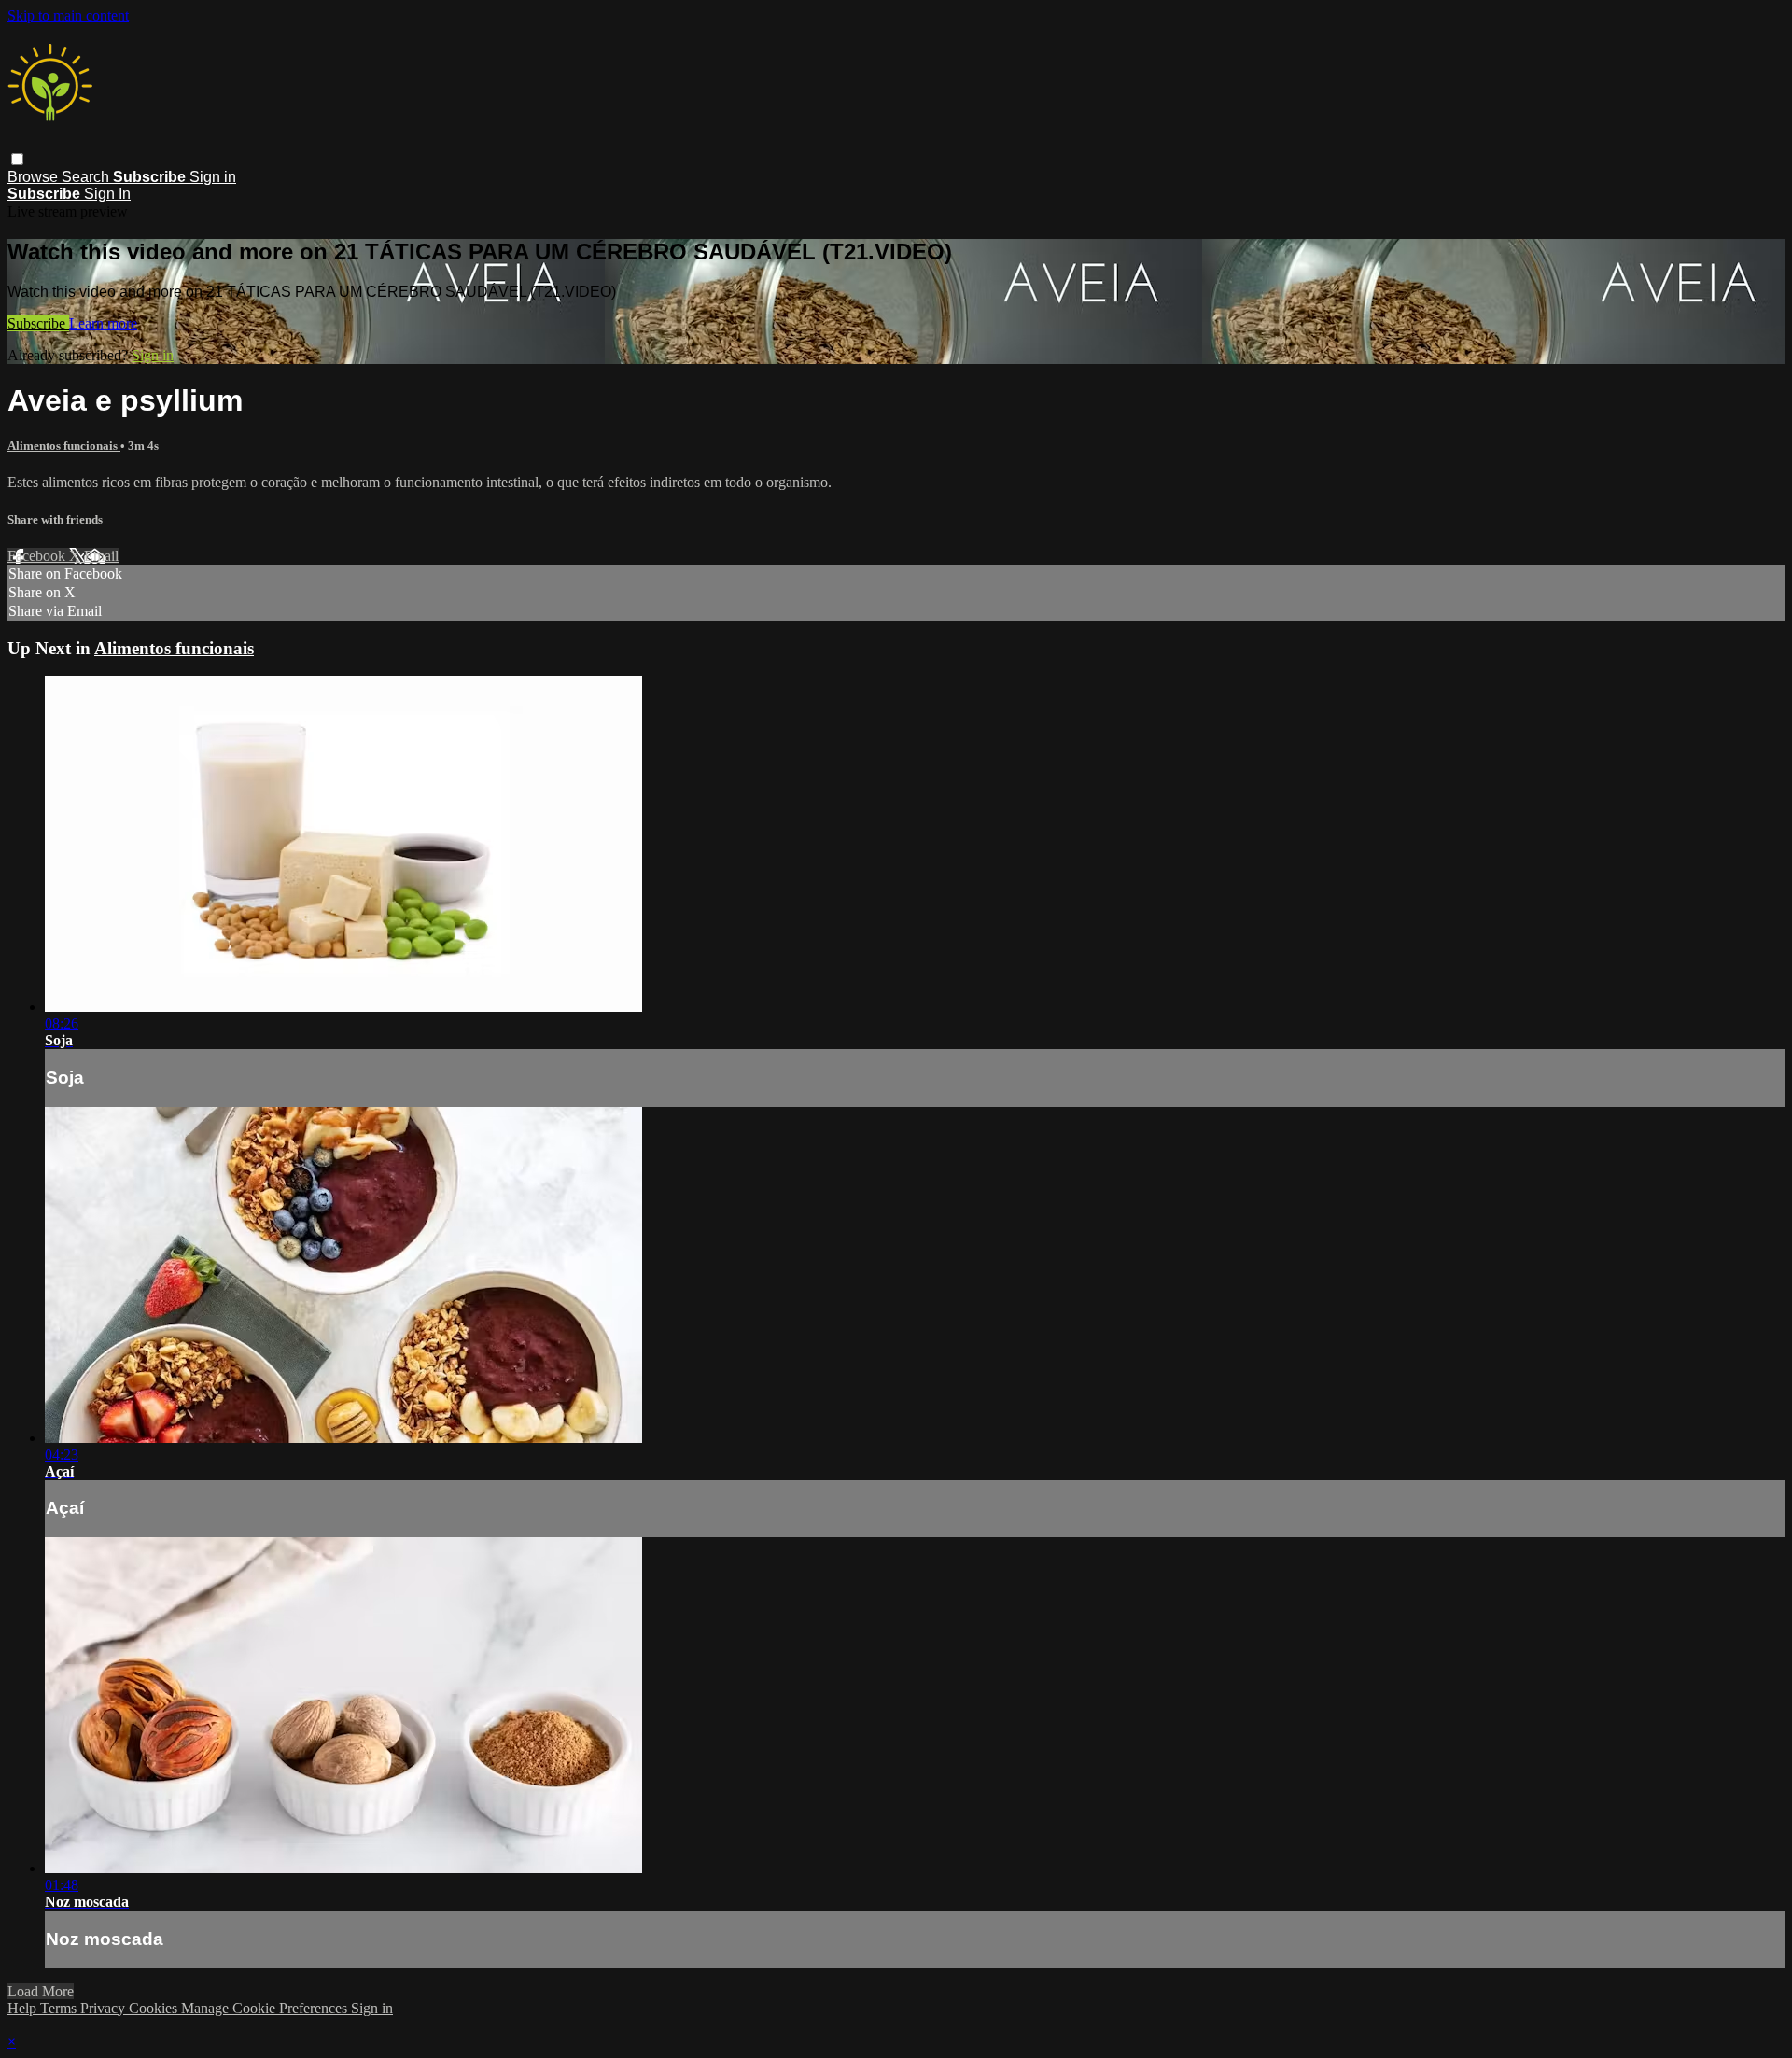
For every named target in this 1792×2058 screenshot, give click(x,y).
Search (87, 177)
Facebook (38, 556)
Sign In (107, 194)
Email (101, 556)
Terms (60, 2008)
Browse (35, 177)
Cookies (155, 2008)
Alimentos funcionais (64, 446)
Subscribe (38, 323)
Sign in (213, 177)
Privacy (105, 2008)
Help (24, 2008)
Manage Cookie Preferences (266, 2008)
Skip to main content (68, 15)
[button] (17, 159)
